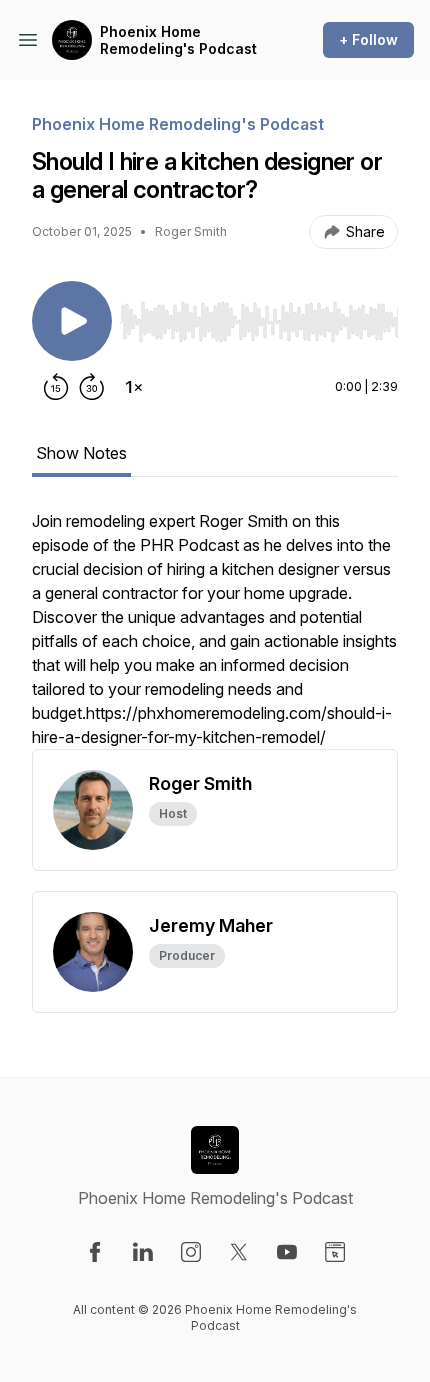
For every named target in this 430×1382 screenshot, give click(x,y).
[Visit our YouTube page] (287, 1252)
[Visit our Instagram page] (191, 1252)
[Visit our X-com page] (239, 1252)
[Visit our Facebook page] (95, 1252)
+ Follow (368, 39)
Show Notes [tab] (81, 453)
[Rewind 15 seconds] (56, 387)
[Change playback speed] (134, 387)
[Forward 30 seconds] (92, 387)
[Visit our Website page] (335, 1252)
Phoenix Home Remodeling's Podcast (178, 40)
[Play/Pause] (72, 321)
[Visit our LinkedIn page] (143, 1252)
